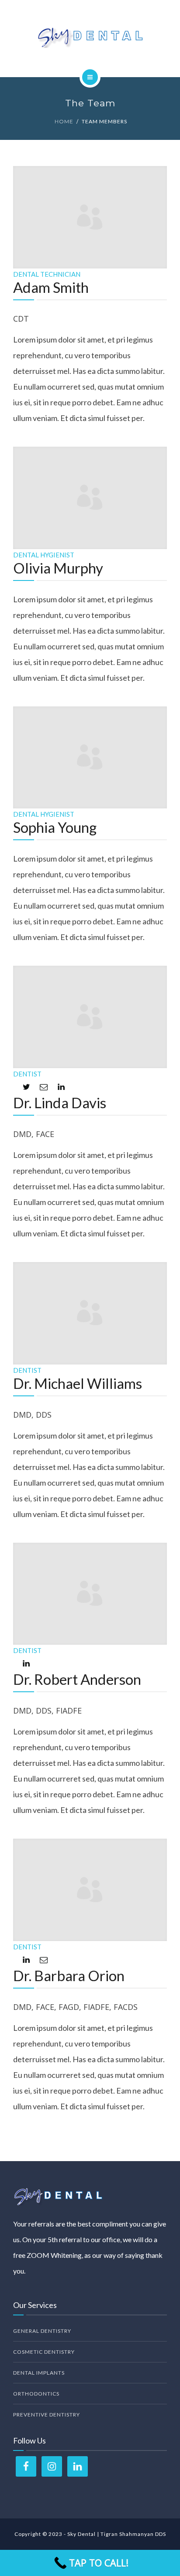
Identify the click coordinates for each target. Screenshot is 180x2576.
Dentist (27, 1074)
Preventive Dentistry (47, 2415)
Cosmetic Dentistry (44, 2352)
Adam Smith (51, 287)
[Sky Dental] (90, 37)
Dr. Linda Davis (60, 1103)
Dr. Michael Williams (78, 1383)
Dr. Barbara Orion (69, 1975)
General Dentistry (42, 2331)
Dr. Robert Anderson (77, 1679)
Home (64, 121)
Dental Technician (47, 274)
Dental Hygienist (44, 555)
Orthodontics (36, 2394)
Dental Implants (39, 2373)
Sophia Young (55, 827)
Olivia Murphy (58, 568)
